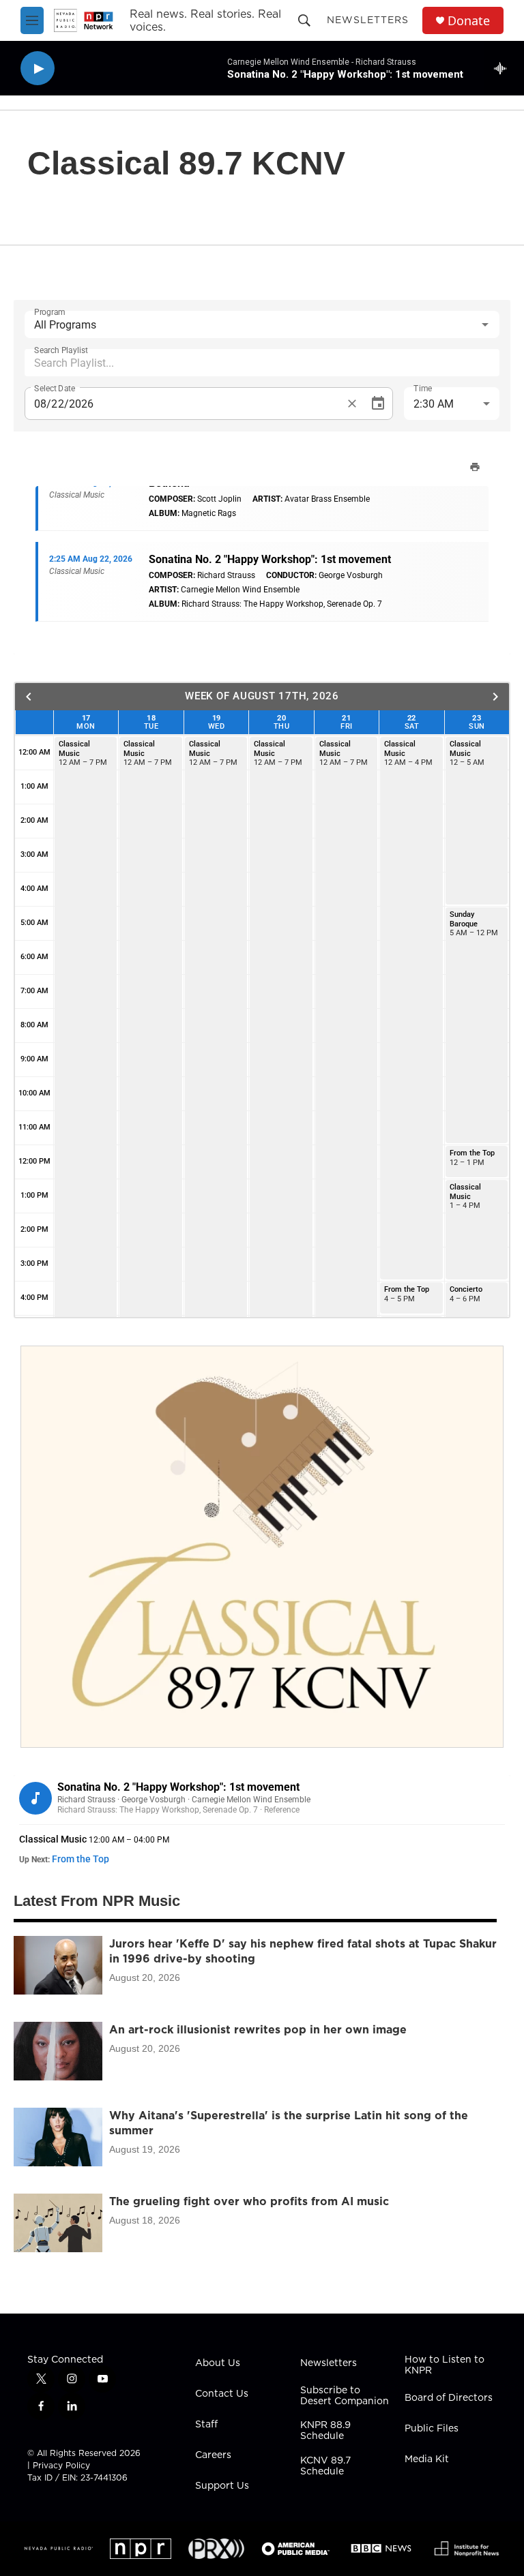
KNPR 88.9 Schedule (325, 2431)
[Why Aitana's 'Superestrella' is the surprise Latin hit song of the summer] (58, 2137)
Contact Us (222, 2394)
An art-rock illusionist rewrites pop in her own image (258, 2029)
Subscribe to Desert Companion (345, 2396)
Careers (213, 2455)
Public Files (432, 2429)
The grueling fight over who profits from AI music (249, 2201)
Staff (206, 2425)
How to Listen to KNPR (445, 2365)
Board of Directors (449, 2398)
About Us (218, 2363)
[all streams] (504, 68)
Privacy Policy (61, 2465)
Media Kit (427, 2459)
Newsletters (368, 20)
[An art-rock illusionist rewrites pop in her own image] (58, 2051)
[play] (38, 69)
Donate (469, 21)
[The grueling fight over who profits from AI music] (58, 2223)
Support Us (222, 2486)
